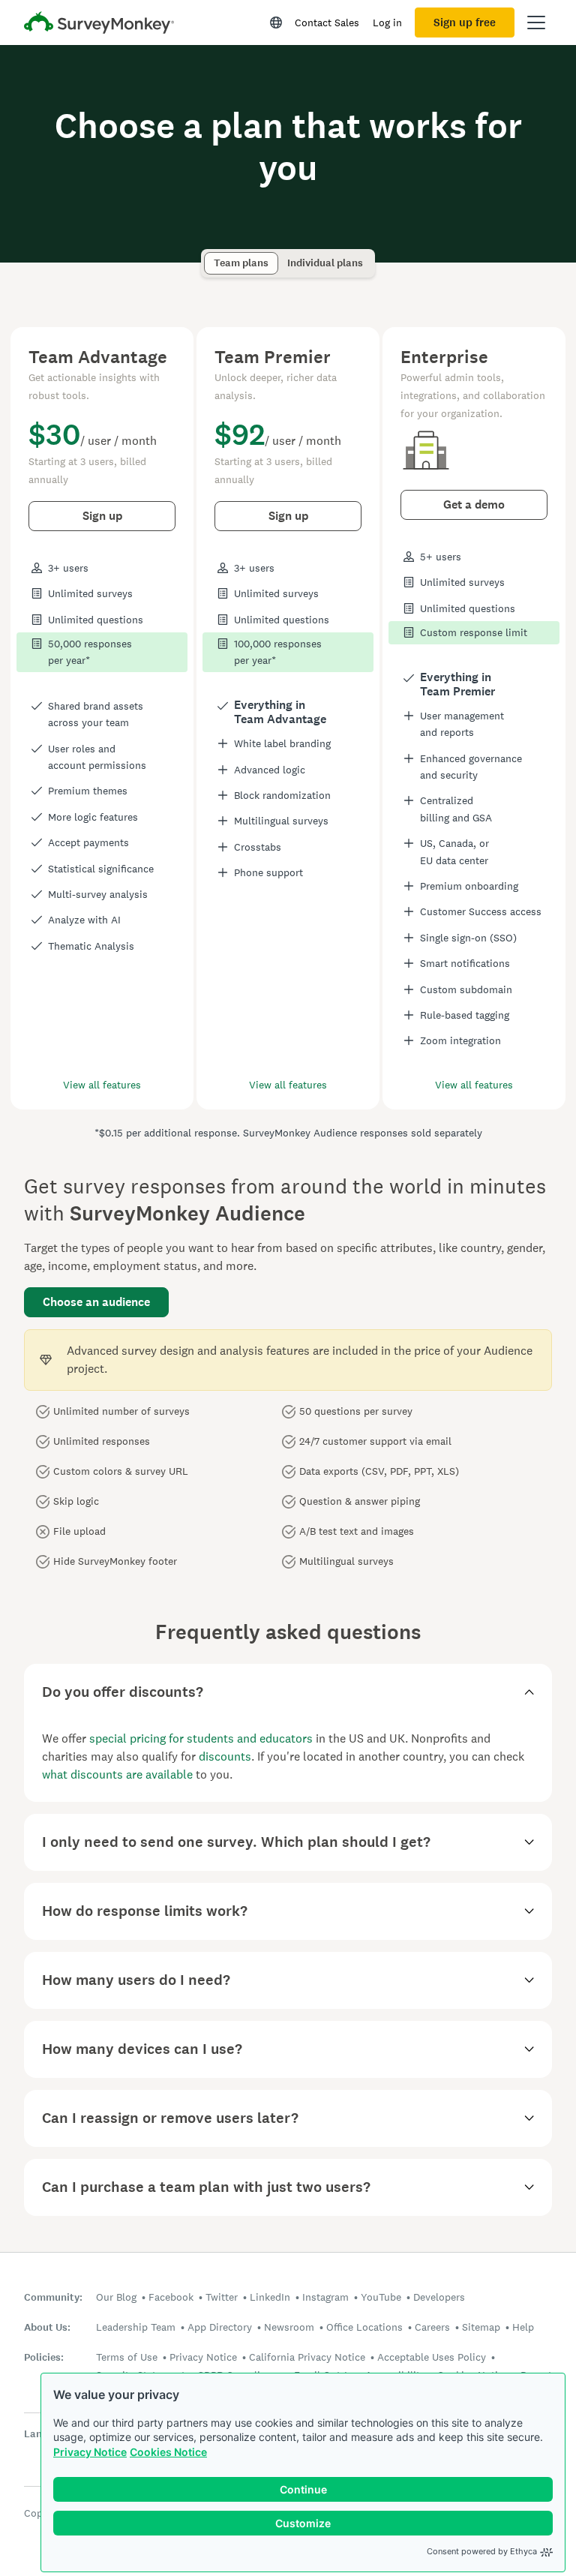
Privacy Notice (90, 2452)
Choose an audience (96, 1302)
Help (523, 2327)
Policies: (44, 2357)
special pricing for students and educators (201, 1738)
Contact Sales (327, 23)
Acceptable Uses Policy (432, 2357)
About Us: (47, 2327)
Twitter (222, 2297)
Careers (432, 2327)
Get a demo (474, 504)
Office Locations (364, 2327)
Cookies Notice (168, 2452)
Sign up (102, 516)
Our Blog (116, 2297)
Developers (439, 2297)
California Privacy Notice (307, 2357)
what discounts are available (117, 1774)
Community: (53, 2297)
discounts (225, 1756)
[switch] (209, 256)
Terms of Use (127, 2357)
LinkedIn (270, 2297)
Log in (387, 23)
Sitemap (481, 2327)
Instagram (325, 2297)
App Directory (220, 2327)
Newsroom (289, 2327)
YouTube (381, 2297)
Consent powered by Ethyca (482, 2551)
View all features (102, 1085)
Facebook (171, 2297)
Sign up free (465, 23)
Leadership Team (136, 2327)
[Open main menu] (536, 23)
